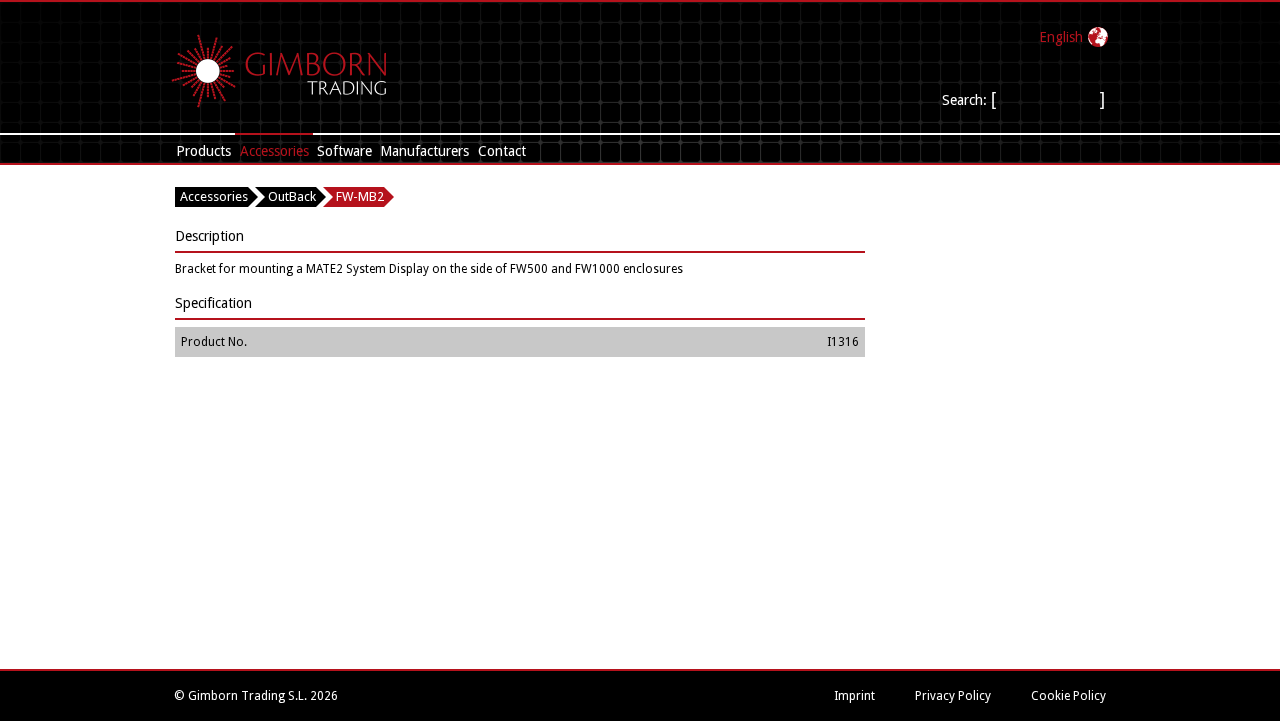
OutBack (292, 196)
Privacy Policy (953, 696)
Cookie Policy (1068, 696)
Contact (502, 151)
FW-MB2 (360, 196)
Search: (964, 100)
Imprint (854, 696)
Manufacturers (424, 151)
